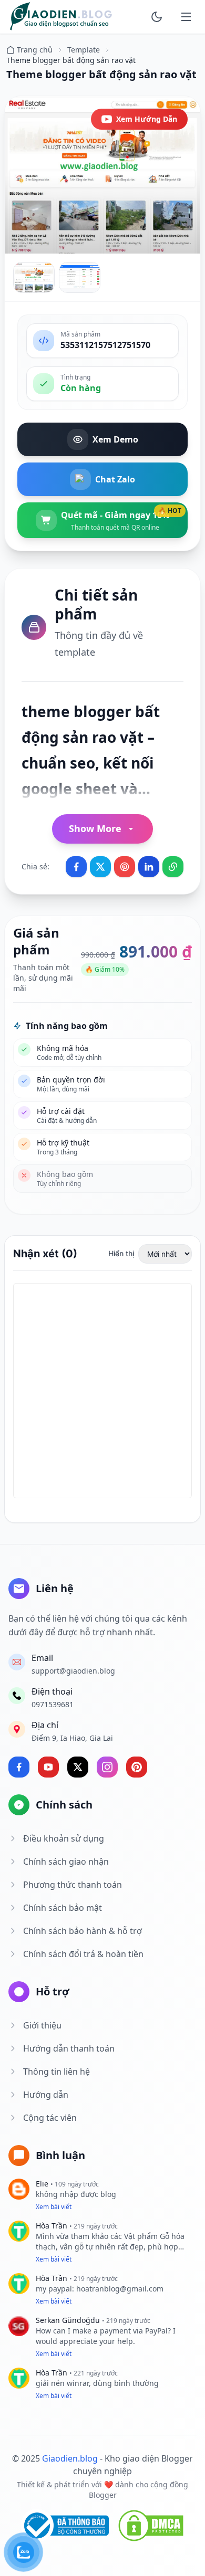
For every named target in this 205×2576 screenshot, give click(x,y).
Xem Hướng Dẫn (147, 119)
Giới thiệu (42, 2025)
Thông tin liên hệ (57, 2072)
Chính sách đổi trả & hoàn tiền (83, 1954)
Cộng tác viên (50, 2118)
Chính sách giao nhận (66, 1862)
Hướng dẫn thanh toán (69, 2048)
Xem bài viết (54, 2207)
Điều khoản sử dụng (64, 1838)
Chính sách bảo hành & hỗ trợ (83, 1931)
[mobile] (186, 17)
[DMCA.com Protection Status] (151, 2526)
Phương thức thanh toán (73, 1885)
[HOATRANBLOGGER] (61, 17)
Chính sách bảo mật (63, 1908)
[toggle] (157, 17)
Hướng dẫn (46, 2095)
